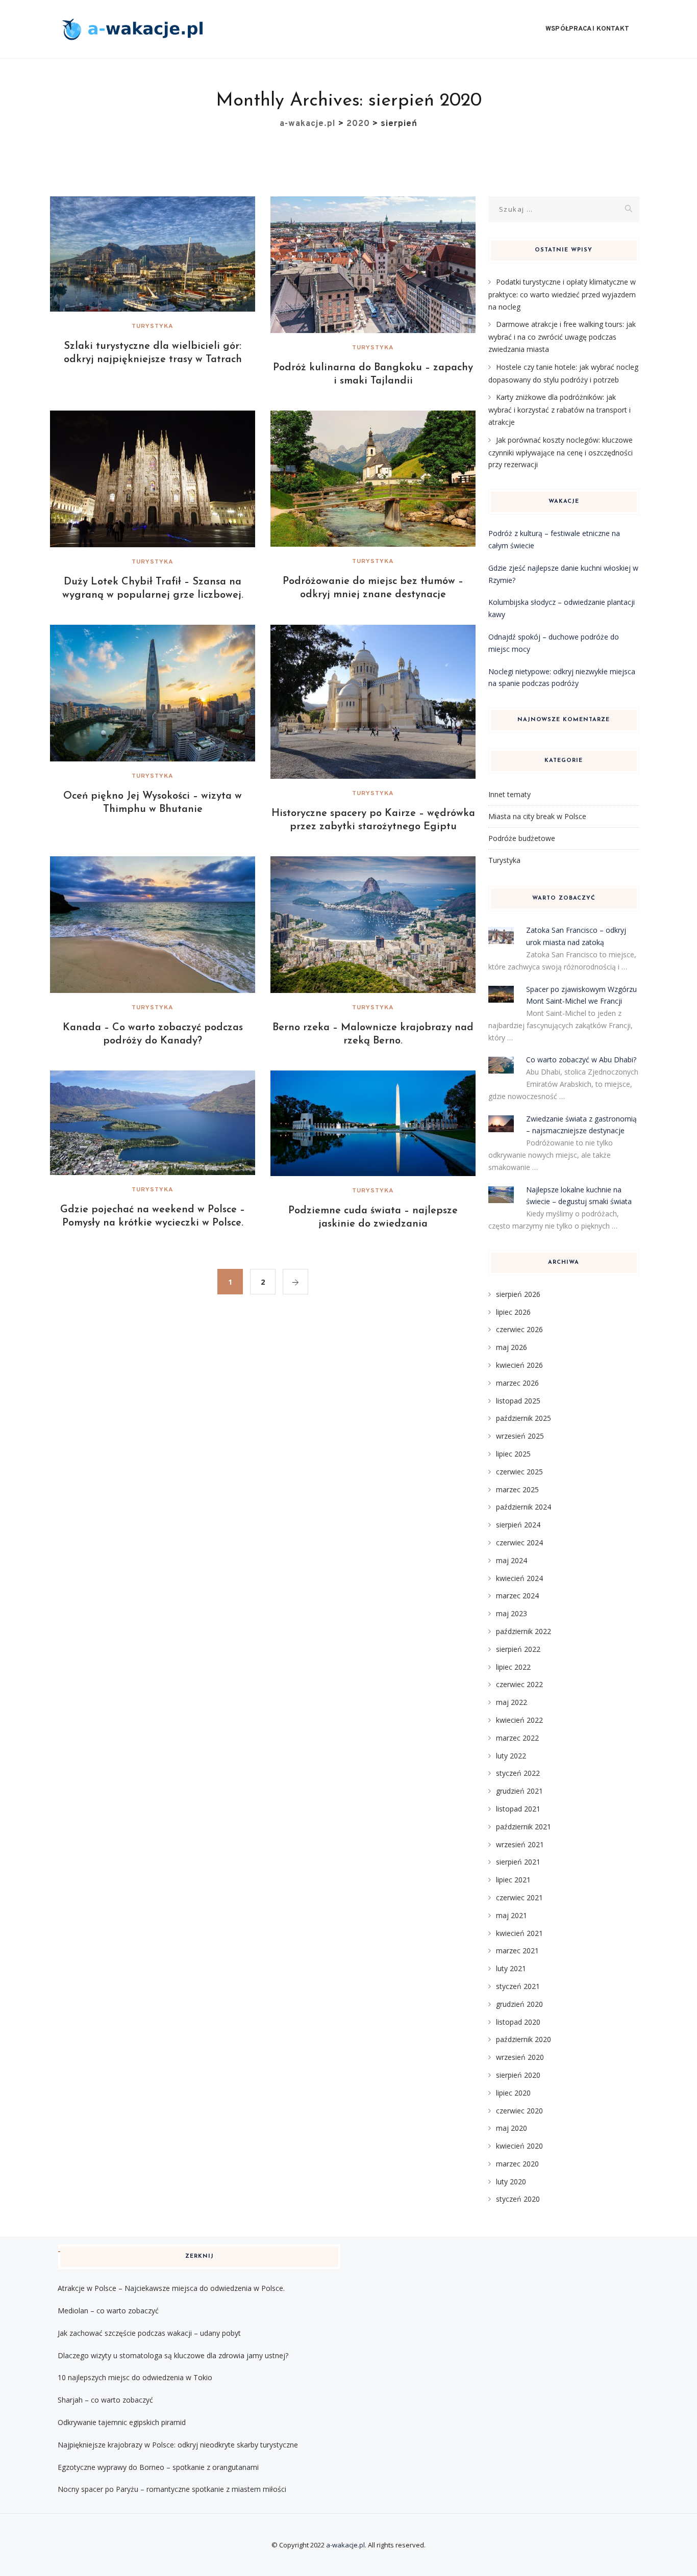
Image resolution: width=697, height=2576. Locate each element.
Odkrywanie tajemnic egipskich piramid (122, 2422)
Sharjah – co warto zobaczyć (105, 2400)
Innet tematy (509, 794)
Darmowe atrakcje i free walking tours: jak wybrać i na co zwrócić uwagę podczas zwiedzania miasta (562, 337)
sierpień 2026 (518, 1294)
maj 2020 (512, 2128)
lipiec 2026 (513, 1312)
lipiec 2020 (513, 2093)
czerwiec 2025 (519, 1472)
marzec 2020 (517, 2164)
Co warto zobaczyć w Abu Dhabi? (581, 1060)
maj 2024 (512, 1560)
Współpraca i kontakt (587, 29)
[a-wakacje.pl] (132, 29)
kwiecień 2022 (519, 1720)
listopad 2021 (518, 1809)
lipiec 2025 (513, 1454)
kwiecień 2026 (519, 1365)
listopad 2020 (518, 2022)
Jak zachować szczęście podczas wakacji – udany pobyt (149, 2333)
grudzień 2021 (519, 1791)
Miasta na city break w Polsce (537, 816)
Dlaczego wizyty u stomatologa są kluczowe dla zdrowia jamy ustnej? (173, 2355)
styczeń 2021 (518, 1986)
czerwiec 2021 (519, 1897)
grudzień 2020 (519, 2004)
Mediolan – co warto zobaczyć (108, 2311)
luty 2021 (511, 1968)
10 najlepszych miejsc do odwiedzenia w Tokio (135, 2377)
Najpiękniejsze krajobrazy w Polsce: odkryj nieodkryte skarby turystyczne (178, 2445)
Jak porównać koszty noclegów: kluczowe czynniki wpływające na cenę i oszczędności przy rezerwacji (561, 452)
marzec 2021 (517, 1950)
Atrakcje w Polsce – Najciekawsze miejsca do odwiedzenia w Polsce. (171, 2288)
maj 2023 (512, 1613)
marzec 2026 (517, 1383)
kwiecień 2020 (519, 2146)
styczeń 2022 (518, 1773)
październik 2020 (524, 2039)
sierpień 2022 (518, 1649)
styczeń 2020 (518, 2199)
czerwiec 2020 (519, 2111)
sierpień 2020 (518, 2075)
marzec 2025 (517, 1489)
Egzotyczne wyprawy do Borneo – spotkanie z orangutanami (158, 2467)
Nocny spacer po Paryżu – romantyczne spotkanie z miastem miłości (172, 2489)
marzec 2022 (517, 1738)
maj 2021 (512, 1915)
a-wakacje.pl (345, 2545)
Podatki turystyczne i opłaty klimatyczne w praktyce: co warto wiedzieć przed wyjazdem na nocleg (562, 294)
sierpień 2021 (518, 1862)
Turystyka (153, 326)
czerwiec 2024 (519, 1542)
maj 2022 (512, 1702)
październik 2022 (524, 1631)
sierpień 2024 (518, 1525)
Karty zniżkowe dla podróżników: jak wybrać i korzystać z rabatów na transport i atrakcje (559, 410)
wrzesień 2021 (520, 1844)
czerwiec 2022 (519, 1684)
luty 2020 (511, 2182)
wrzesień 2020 (520, 2057)
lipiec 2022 (513, 1667)
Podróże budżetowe (522, 838)
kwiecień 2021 (519, 1933)
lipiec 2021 (513, 1880)
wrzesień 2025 (520, 1436)
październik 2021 (524, 1827)
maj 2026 (512, 1347)
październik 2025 (524, 1418)
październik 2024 (524, 1507)
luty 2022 (511, 1756)
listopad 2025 (518, 1401)
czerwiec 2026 (519, 1329)
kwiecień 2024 (519, 1578)
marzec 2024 (517, 1596)
